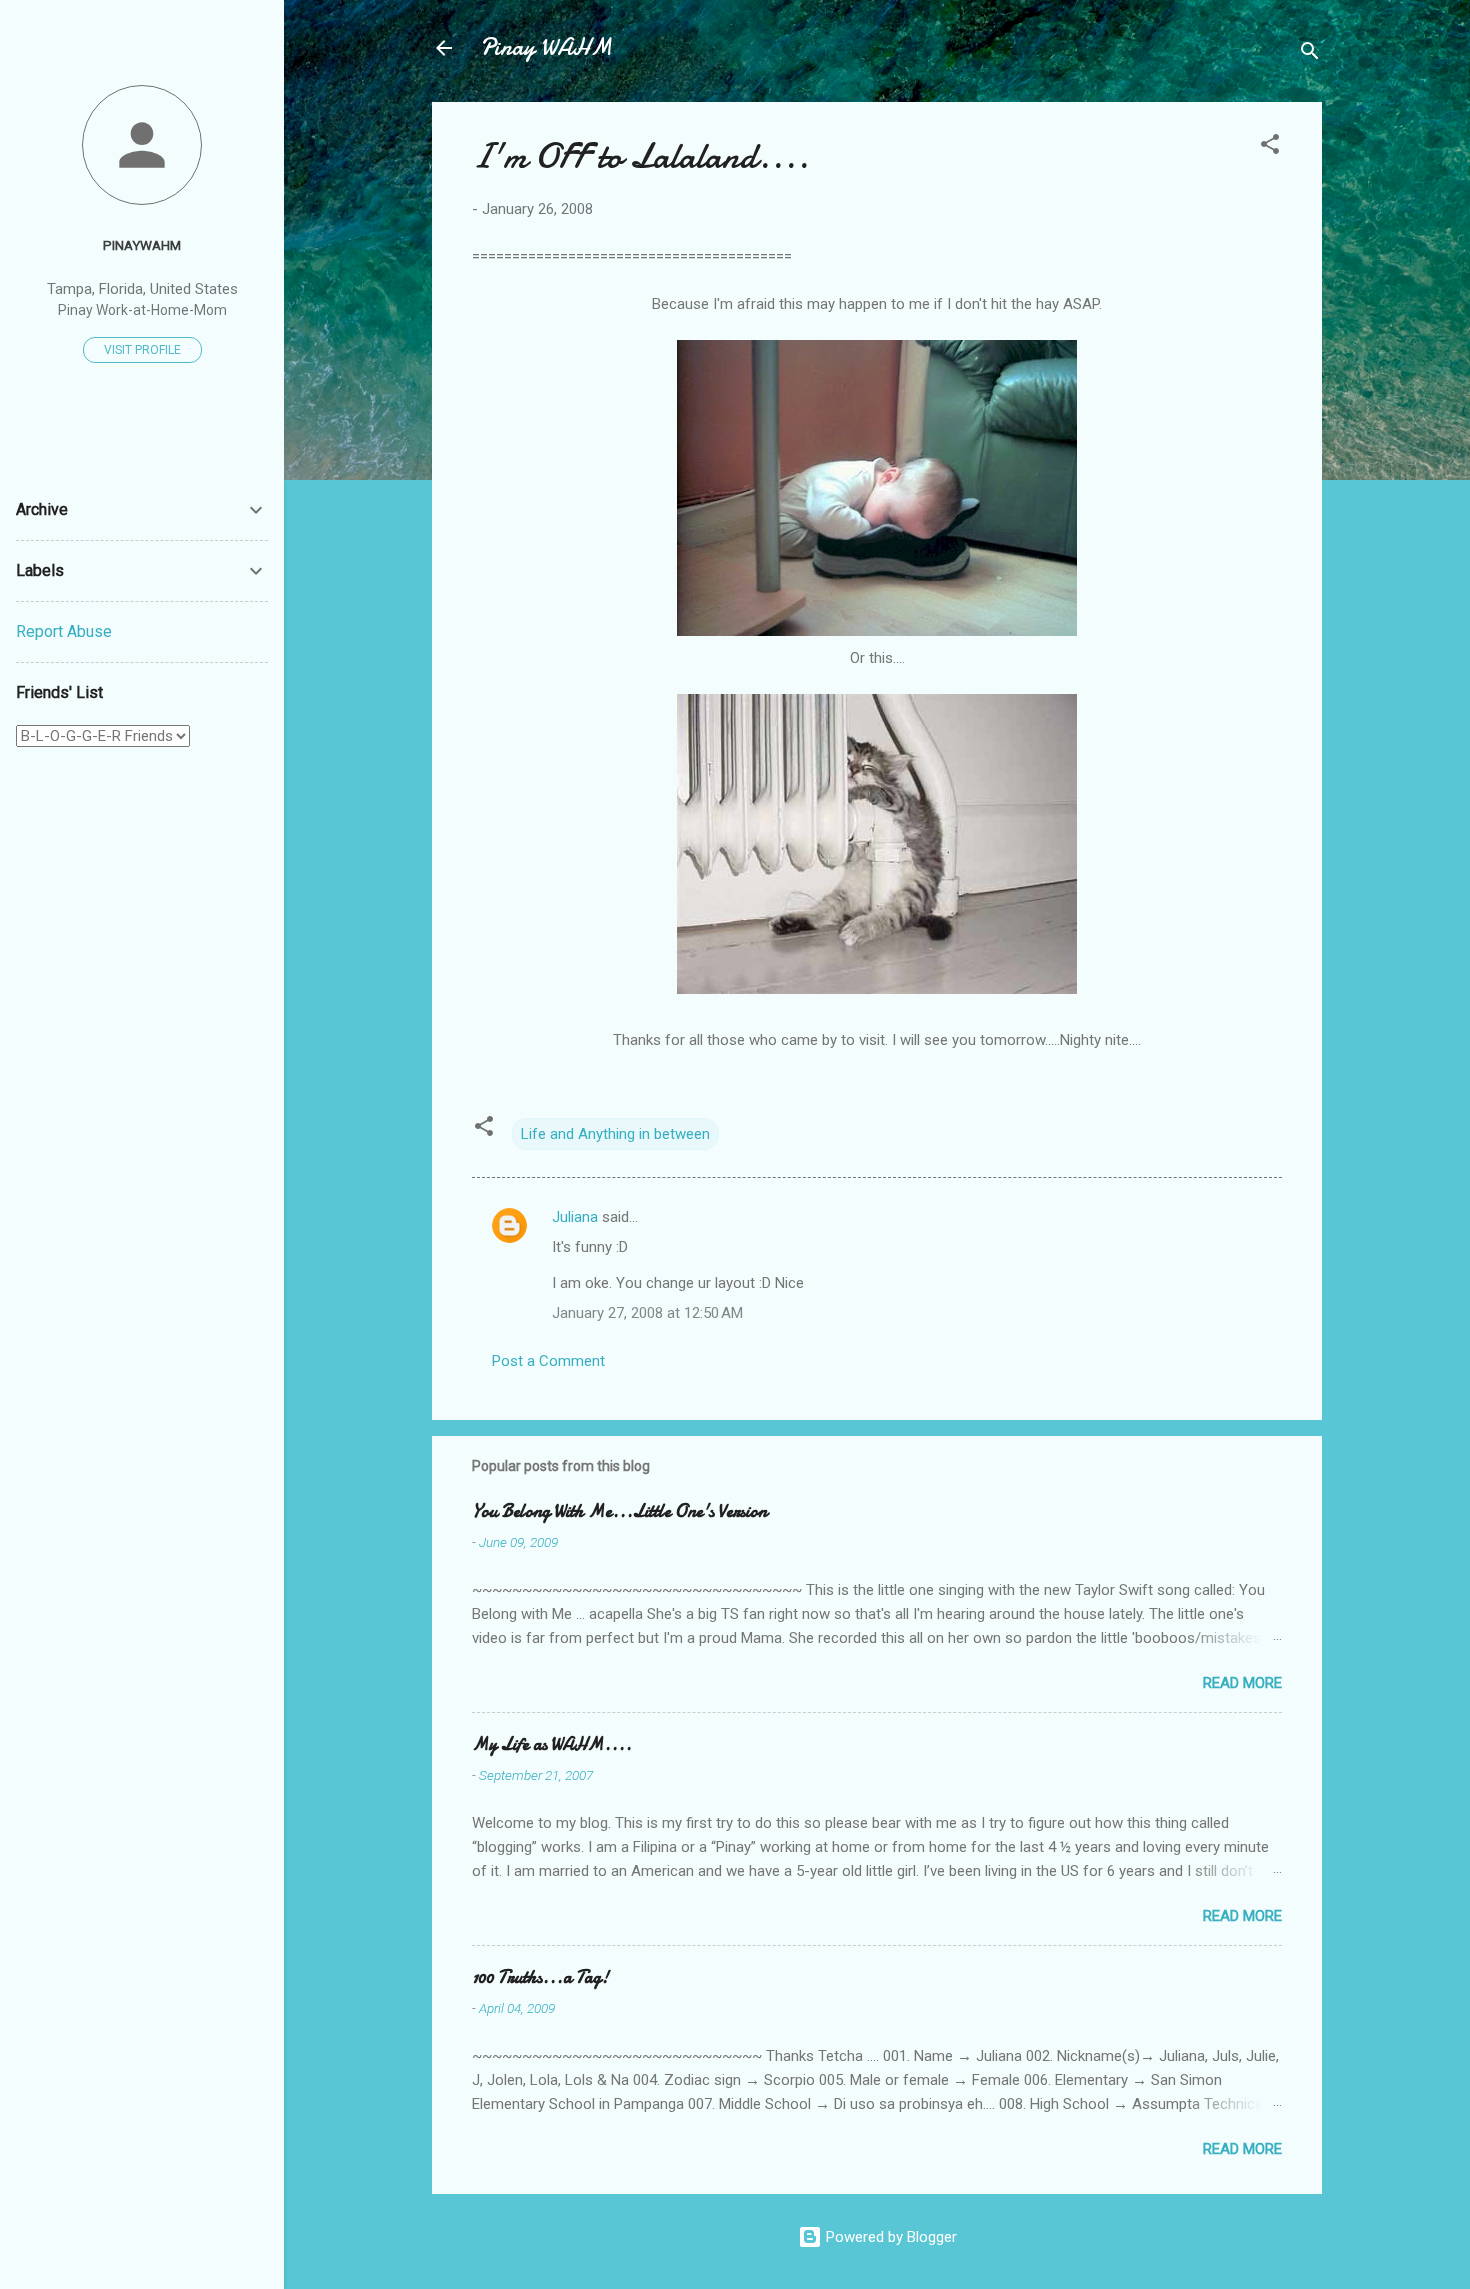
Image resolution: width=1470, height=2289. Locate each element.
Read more (1242, 1683)
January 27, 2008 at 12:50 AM (647, 1313)
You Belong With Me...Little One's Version (619, 1511)
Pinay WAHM (546, 47)
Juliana (575, 1217)
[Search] (1310, 54)
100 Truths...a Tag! (540, 1977)
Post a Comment (548, 1361)
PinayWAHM (142, 245)
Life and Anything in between (615, 1134)
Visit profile (142, 350)
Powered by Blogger (889, 2237)
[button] (1270, 147)
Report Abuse (64, 631)
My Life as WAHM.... (552, 1744)
